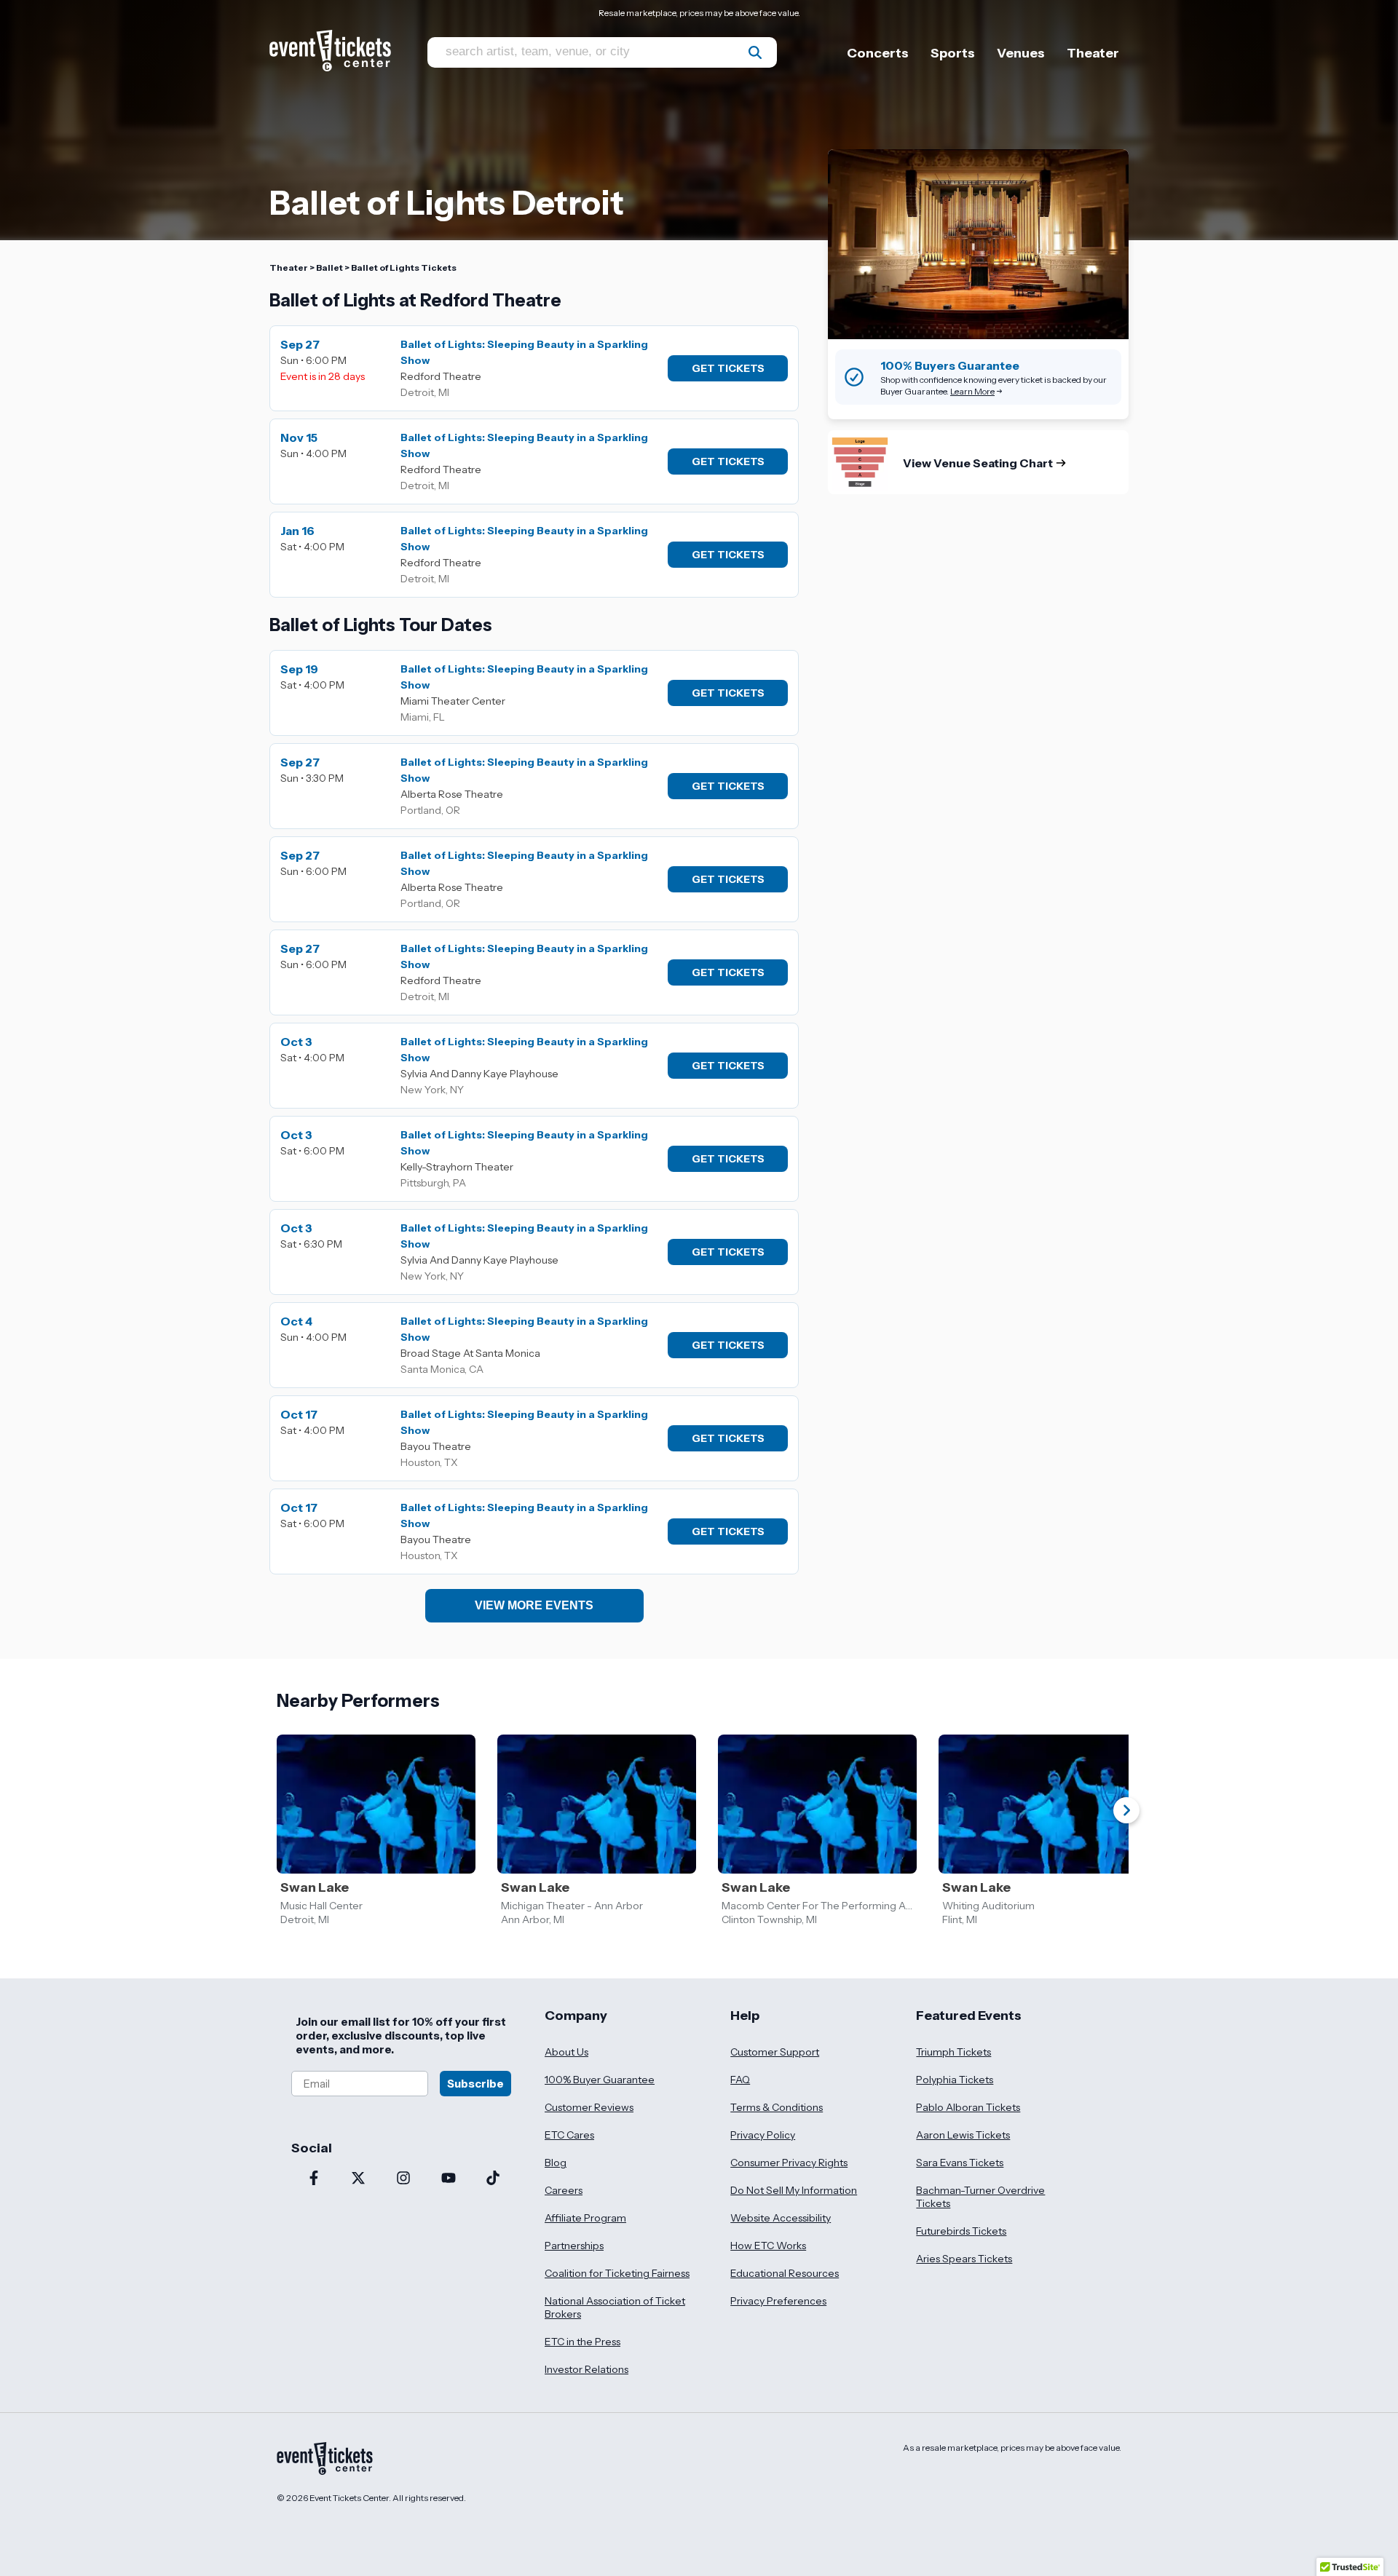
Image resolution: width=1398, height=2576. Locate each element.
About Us (566, 2052)
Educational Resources (785, 2273)
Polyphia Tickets (955, 2080)
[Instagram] (403, 2179)
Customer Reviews (589, 2107)
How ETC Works (768, 2246)
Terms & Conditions (777, 2107)
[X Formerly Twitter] (359, 2179)
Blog (556, 2163)
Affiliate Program (585, 2218)
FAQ (740, 2080)
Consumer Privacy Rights (789, 2163)
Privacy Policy (763, 2135)
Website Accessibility (781, 2218)
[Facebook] (314, 2179)
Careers (564, 2190)
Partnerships (574, 2246)
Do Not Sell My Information (794, 2190)
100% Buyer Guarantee (600, 2080)
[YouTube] (449, 2179)
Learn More (972, 391)
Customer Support (775, 2052)
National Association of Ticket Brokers (615, 2307)
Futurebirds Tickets (961, 2231)
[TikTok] (493, 2179)
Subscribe (475, 2084)
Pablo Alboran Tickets (968, 2107)
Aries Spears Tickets (964, 2259)
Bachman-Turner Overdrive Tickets (980, 2197)
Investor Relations (587, 2369)
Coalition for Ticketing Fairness (617, 2273)
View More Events (534, 1605)
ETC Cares (569, 2135)
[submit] (755, 52)
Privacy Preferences (778, 2301)
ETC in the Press (582, 2342)
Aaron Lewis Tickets (963, 2135)
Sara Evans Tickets (960, 2163)
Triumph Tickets (953, 2052)
